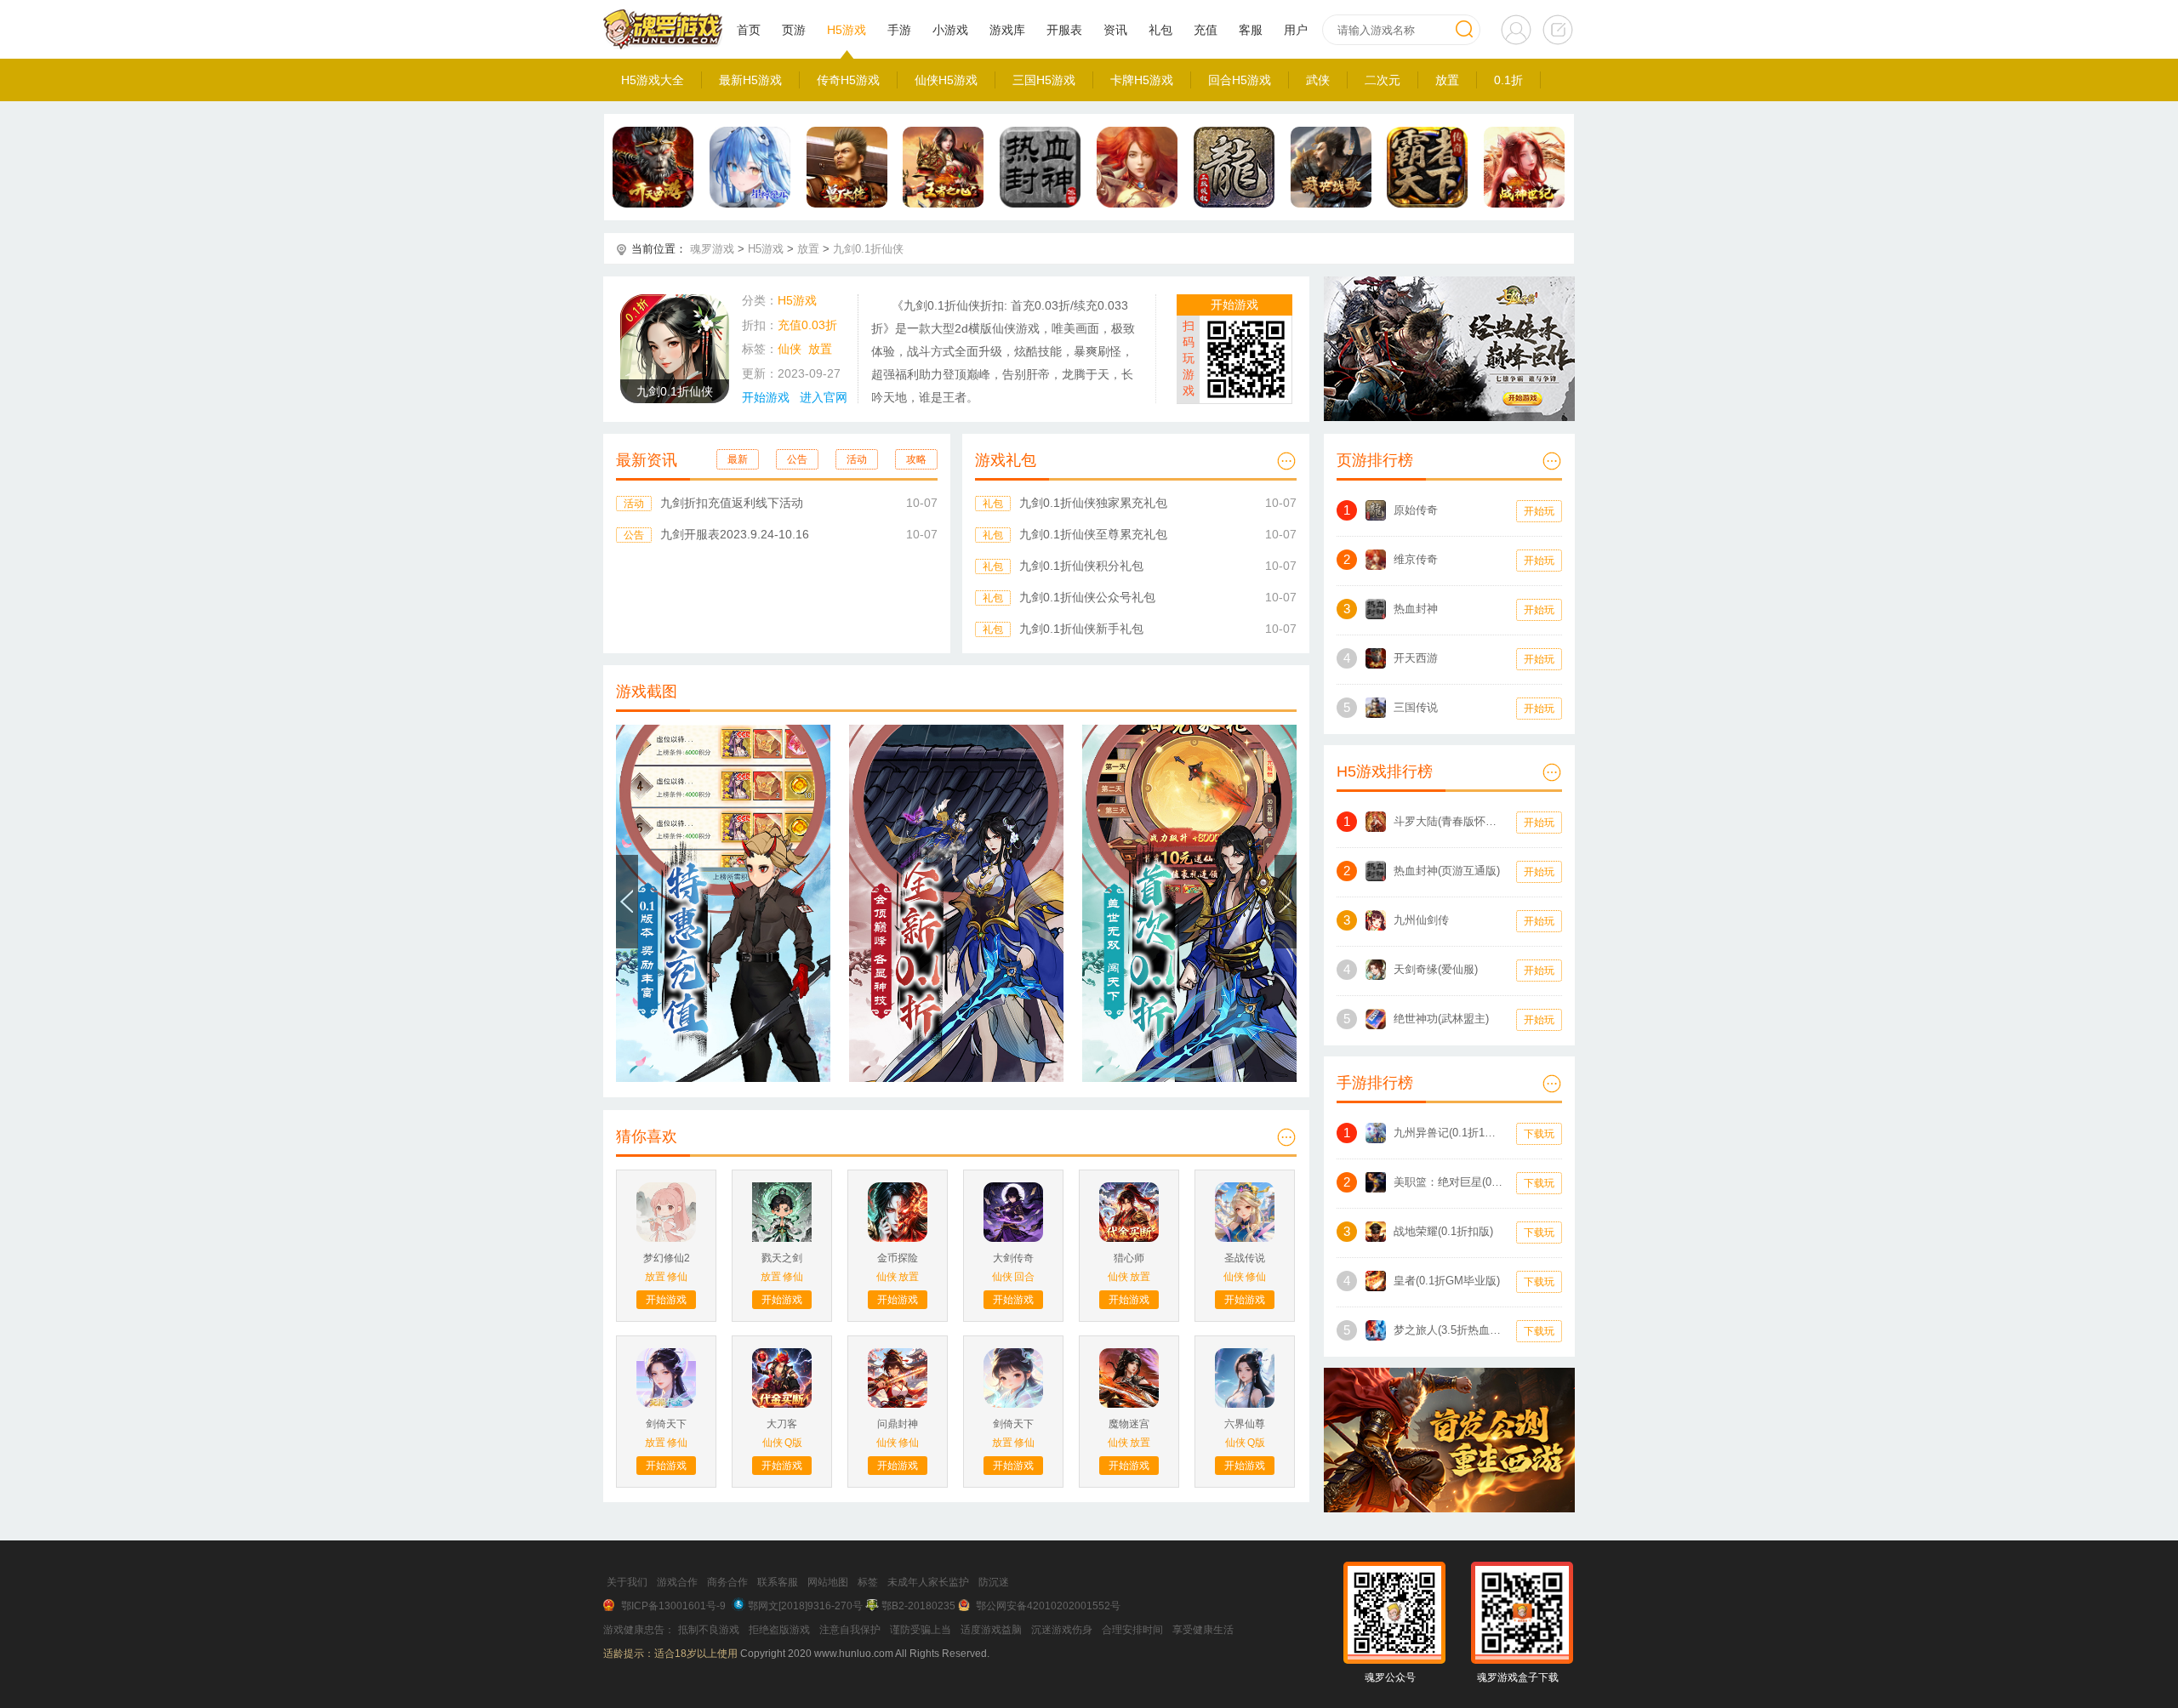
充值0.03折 (807, 325)
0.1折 (1508, 80)
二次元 (1383, 80)
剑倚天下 (666, 1424)
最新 (738, 459)
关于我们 (627, 1582)
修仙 (677, 1277)
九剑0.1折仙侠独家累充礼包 (1093, 503)
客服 (1251, 30)
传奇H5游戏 (848, 80)
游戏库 (1007, 30)
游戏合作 (677, 1582)
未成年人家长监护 (928, 1582)
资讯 (1115, 30)
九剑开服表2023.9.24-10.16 (735, 534)
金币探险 (898, 1258)
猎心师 (1129, 1258)
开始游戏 (766, 397)
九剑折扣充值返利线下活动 (732, 503)
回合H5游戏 (1240, 80)
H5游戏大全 (653, 80)
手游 (899, 30)
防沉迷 (994, 1582)
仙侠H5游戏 (946, 80)
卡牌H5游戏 (1142, 80)
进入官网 (824, 397)
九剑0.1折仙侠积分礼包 (1081, 566)
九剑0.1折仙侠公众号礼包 (1087, 597)
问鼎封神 (898, 1424)
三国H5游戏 (1044, 80)
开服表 (1064, 30)
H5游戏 (847, 30)
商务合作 (727, 1582)
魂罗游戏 (712, 249)
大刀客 (782, 1424)
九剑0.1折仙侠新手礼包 (1081, 629)
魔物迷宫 (1129, 1424)
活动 (857, 459)
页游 (794, 30)
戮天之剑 (782, 1258)
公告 (797, 459)
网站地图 (828, 1582)
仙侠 (790, 349)
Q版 (793, 1443)
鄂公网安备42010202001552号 (1048, 1606)
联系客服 (778, 1582)
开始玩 (1539, 511)
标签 (868, 1582)
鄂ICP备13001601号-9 (673, 1606)
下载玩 (1539, 1134)
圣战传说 (1245, 1258)
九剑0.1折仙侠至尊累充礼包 (1093, 534)
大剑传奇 (1013, 1258)
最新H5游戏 (750, 80)
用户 (1296, 30)
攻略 (916, 459)
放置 (1447, 80)
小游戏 (950, 30)
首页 (749, 30)
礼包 (1160, 30)
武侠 (1318, 80)
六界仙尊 (1245, 1424)
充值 (1206, 30)
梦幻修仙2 (667, 1258)
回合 (1024, 1277)
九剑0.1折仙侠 (868, 249)
